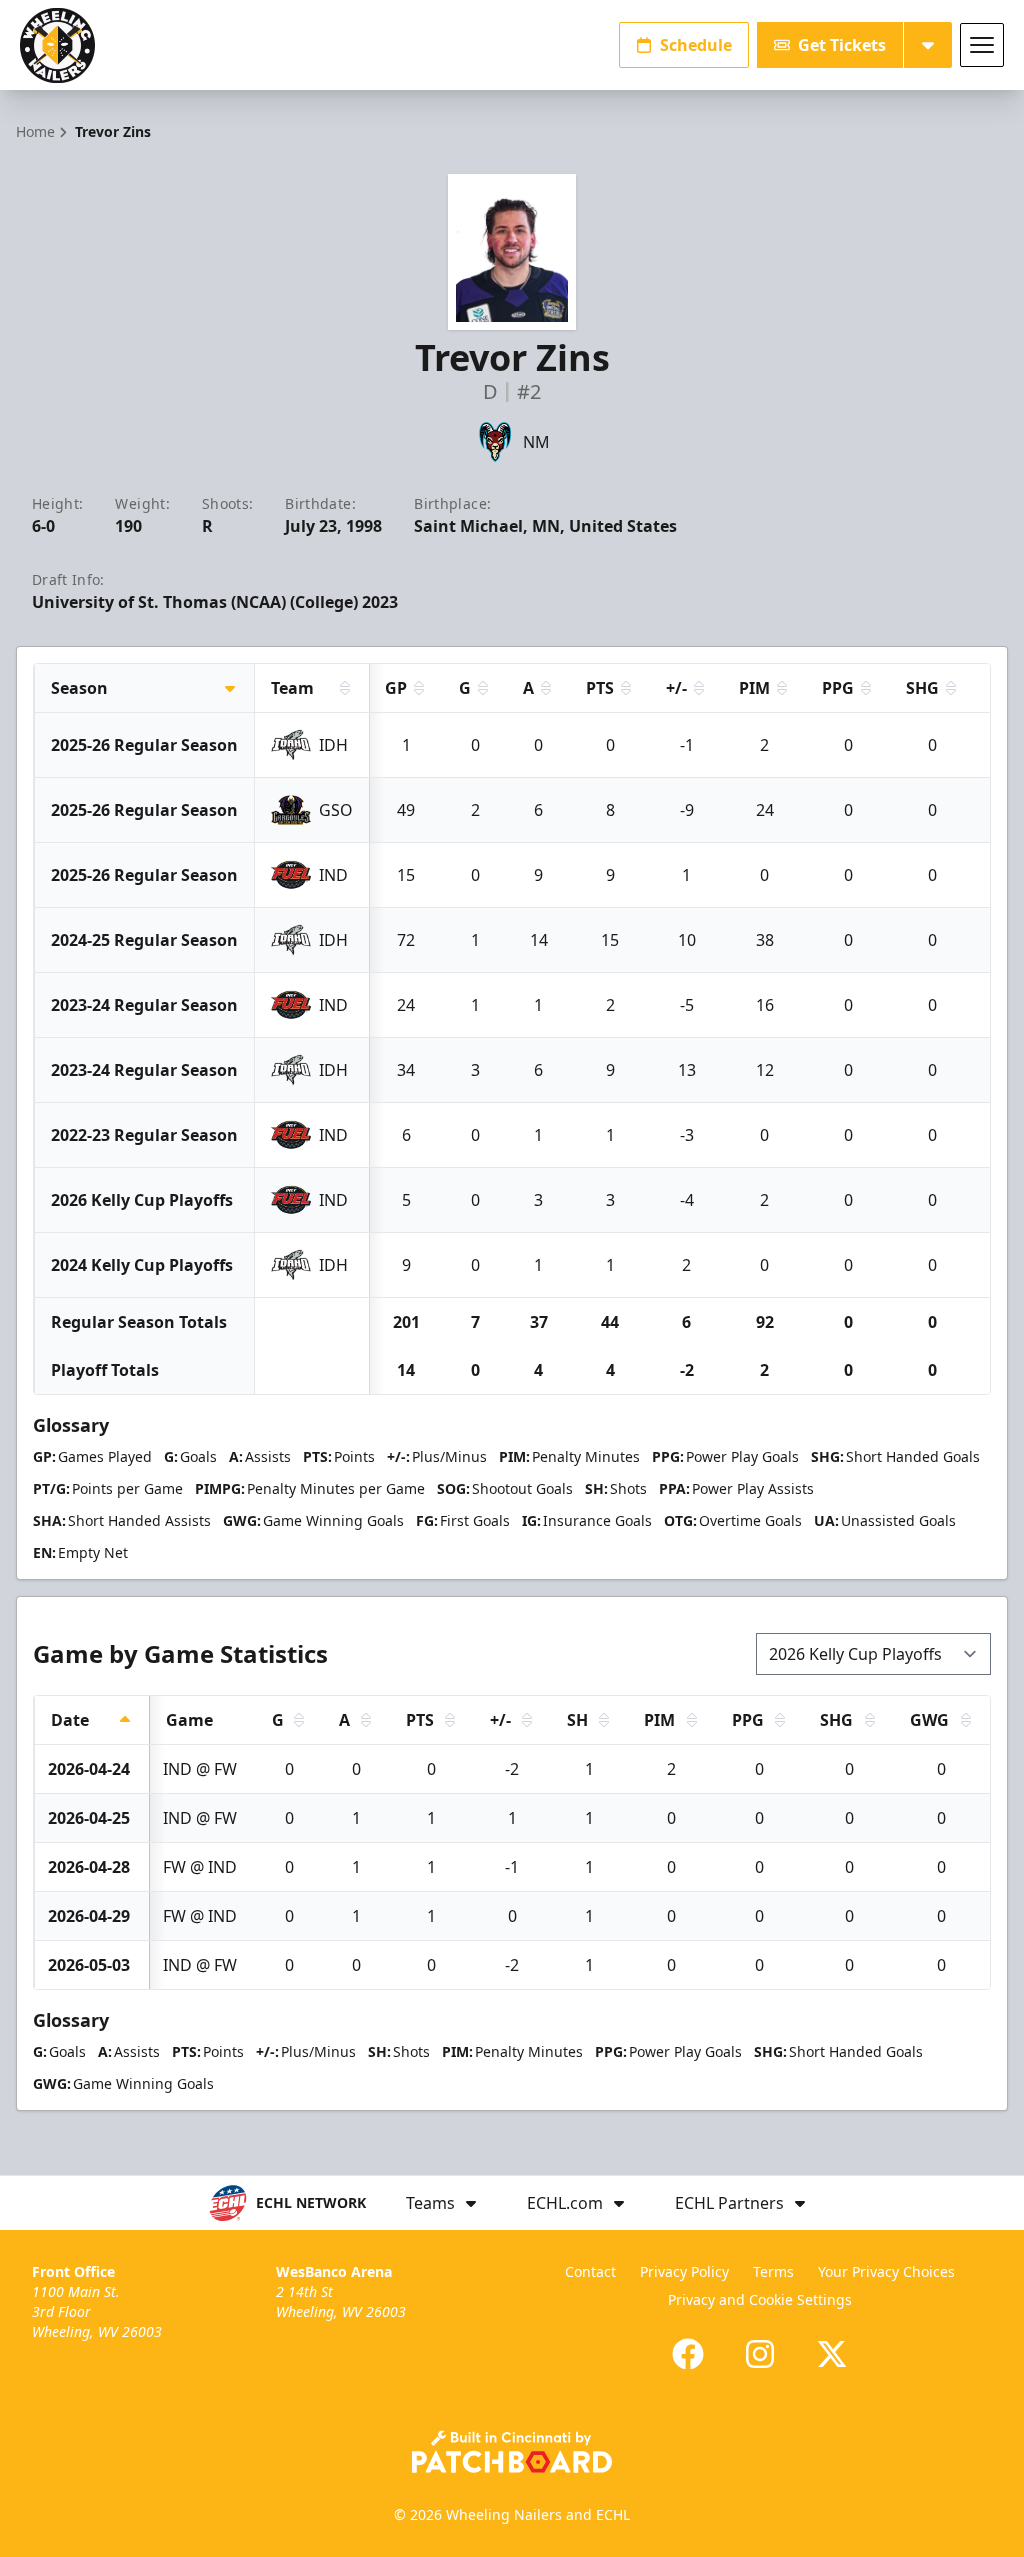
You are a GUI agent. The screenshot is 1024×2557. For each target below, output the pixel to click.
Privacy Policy (684, 2271)
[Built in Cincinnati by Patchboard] (512, 2451)
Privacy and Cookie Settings (760, 2299)
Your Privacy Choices (886, 2271)
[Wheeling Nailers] (57, 45)
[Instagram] (760, 2354)
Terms (773, 2271)
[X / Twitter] (832, 2354)
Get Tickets (842, 45)
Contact (590, 2271)
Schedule (696, 45)
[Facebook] (688, 2354)
